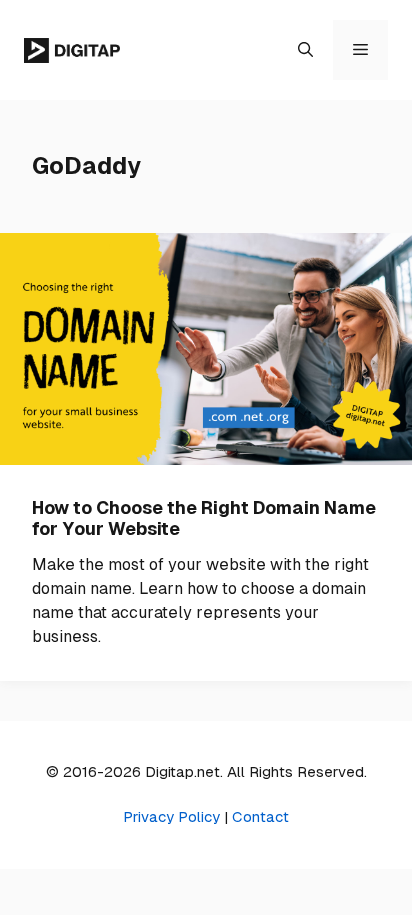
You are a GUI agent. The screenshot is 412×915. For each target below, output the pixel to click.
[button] (305, 50)
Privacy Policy (171, 816)
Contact (260, 816)
